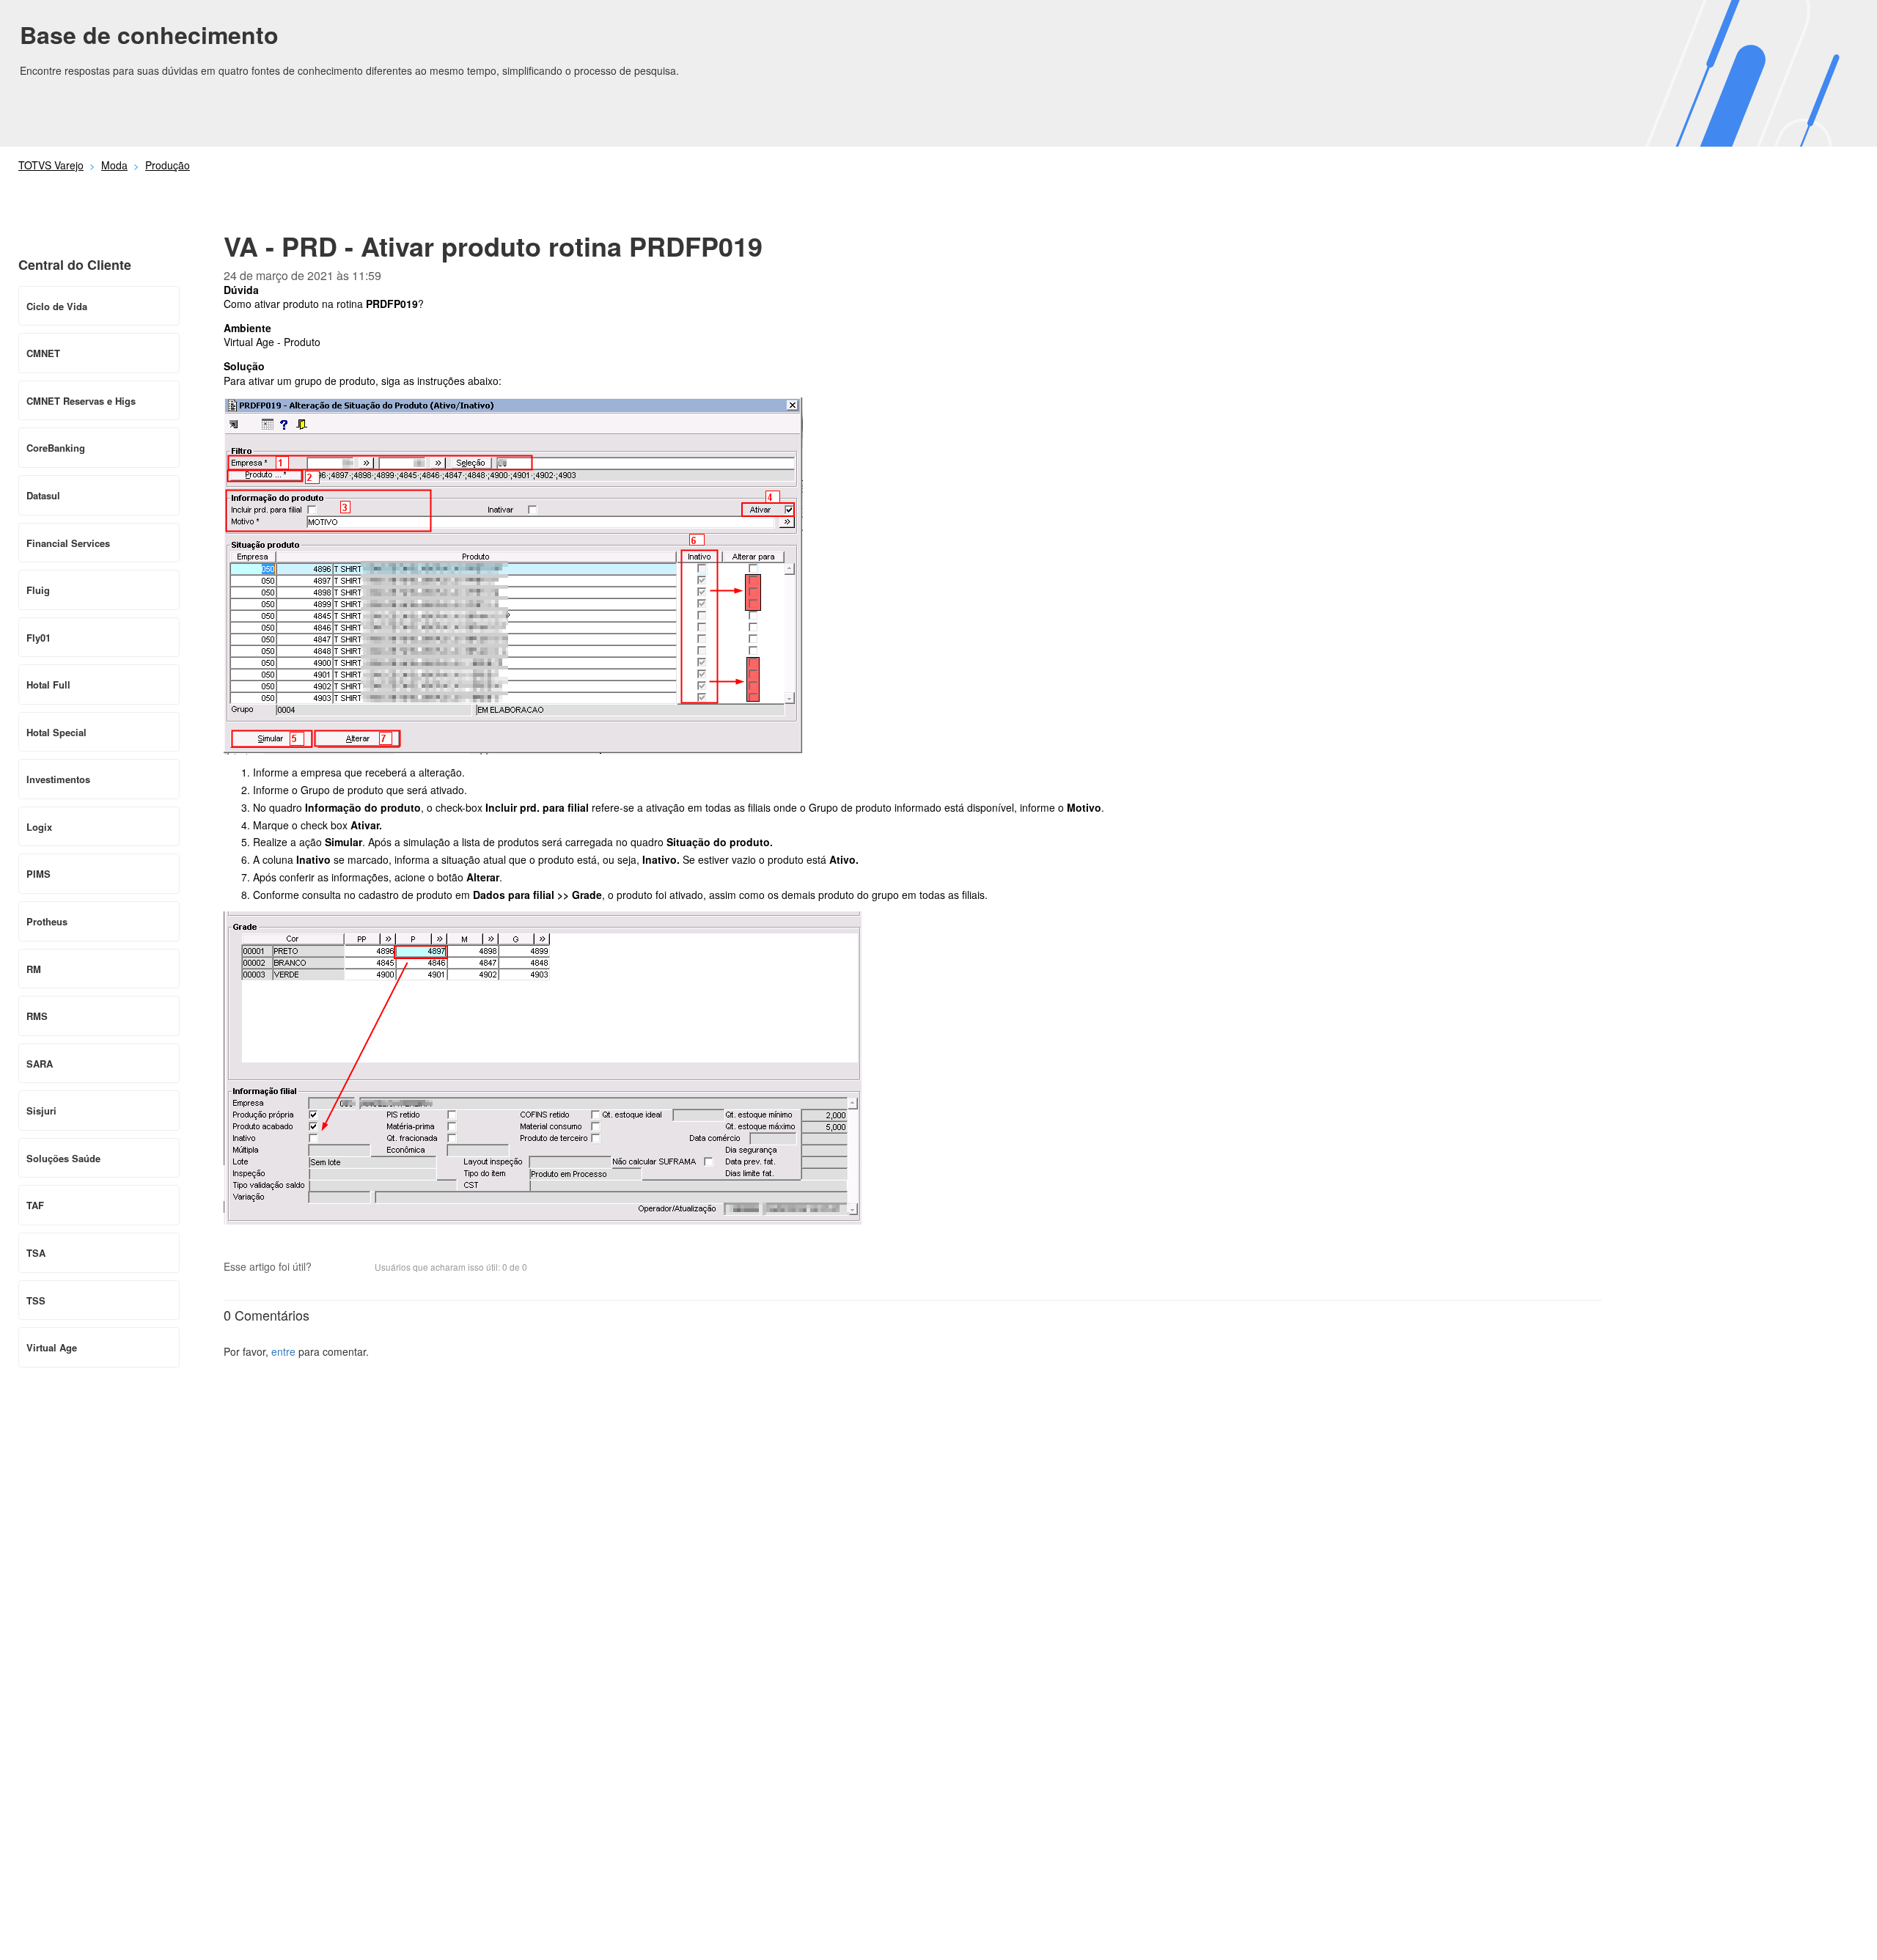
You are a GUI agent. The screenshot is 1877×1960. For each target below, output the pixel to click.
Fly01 (38, 638)
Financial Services (68, 543)
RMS (37, 1016)
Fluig (38, 590)
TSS (36, 1300)
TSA (36, 1253)
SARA (40, 1064)
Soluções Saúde (63, 1158)
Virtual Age (52, 1347)
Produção (168, 165)
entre (283, 1351)
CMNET (43, 353)
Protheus (47, 921)
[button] (330, 1269)
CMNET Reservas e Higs (81, 401)
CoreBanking (56, 448)
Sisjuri (41, 1111)
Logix (39, 827)
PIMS (38, 874)
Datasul (43, 495)
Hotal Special (56, 732)
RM (34, 969)
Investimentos (58, 779)
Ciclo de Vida (57, 306)
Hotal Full (48, 684)
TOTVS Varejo (51, 165)
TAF (35, 1205)
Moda (114, 165)
